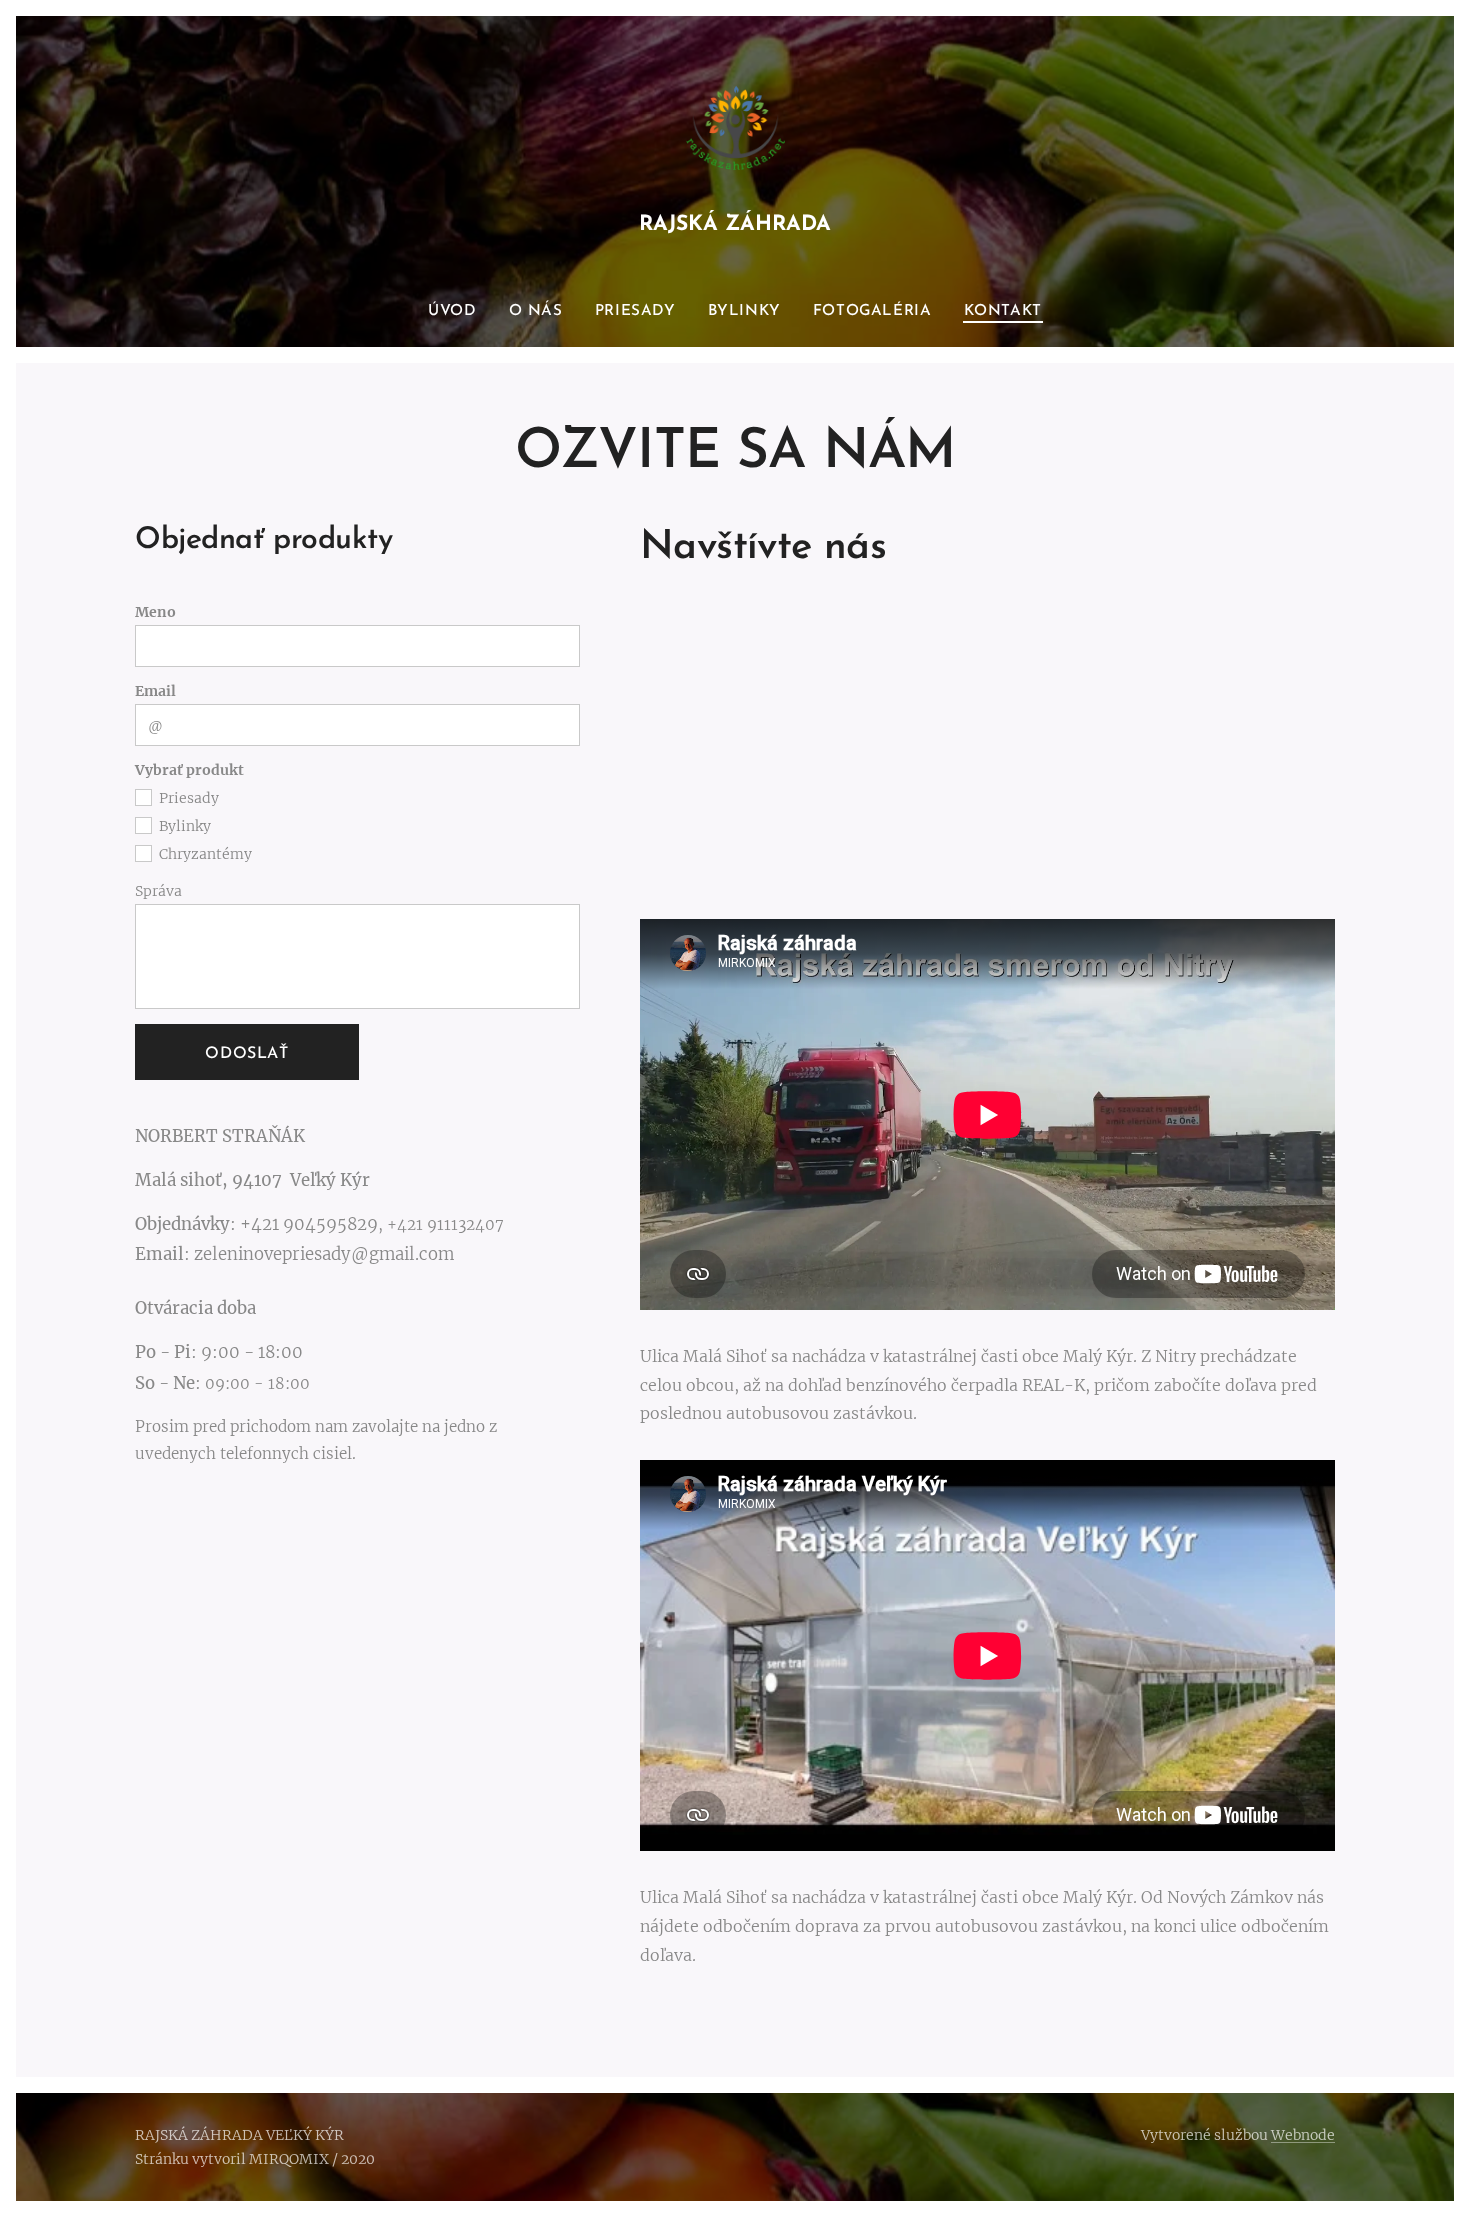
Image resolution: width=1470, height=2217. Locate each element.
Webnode (1303, 2135)
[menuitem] (460, 312)
